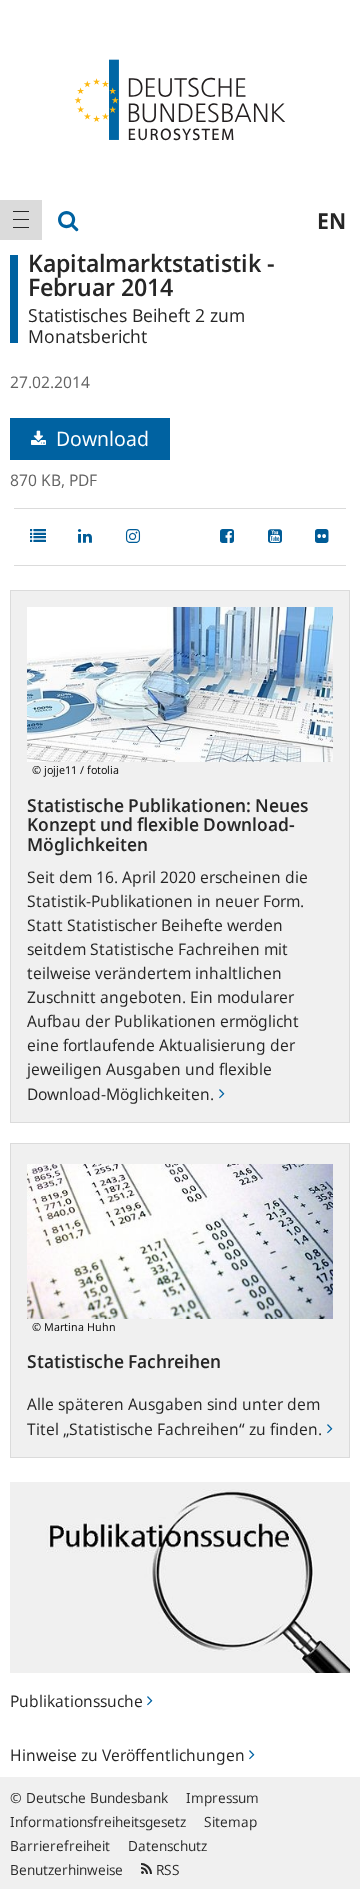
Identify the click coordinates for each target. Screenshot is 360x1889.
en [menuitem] (331, 220)
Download (100, 438)
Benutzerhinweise (66, 1869)
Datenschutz (167, 1845)
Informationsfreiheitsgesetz (98, 1821)
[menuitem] (21, 220)
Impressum (222, 1797)
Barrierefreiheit (60, 1845)
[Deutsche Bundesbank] (180, 98)
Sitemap (230, 1821)
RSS (166, 1869)
